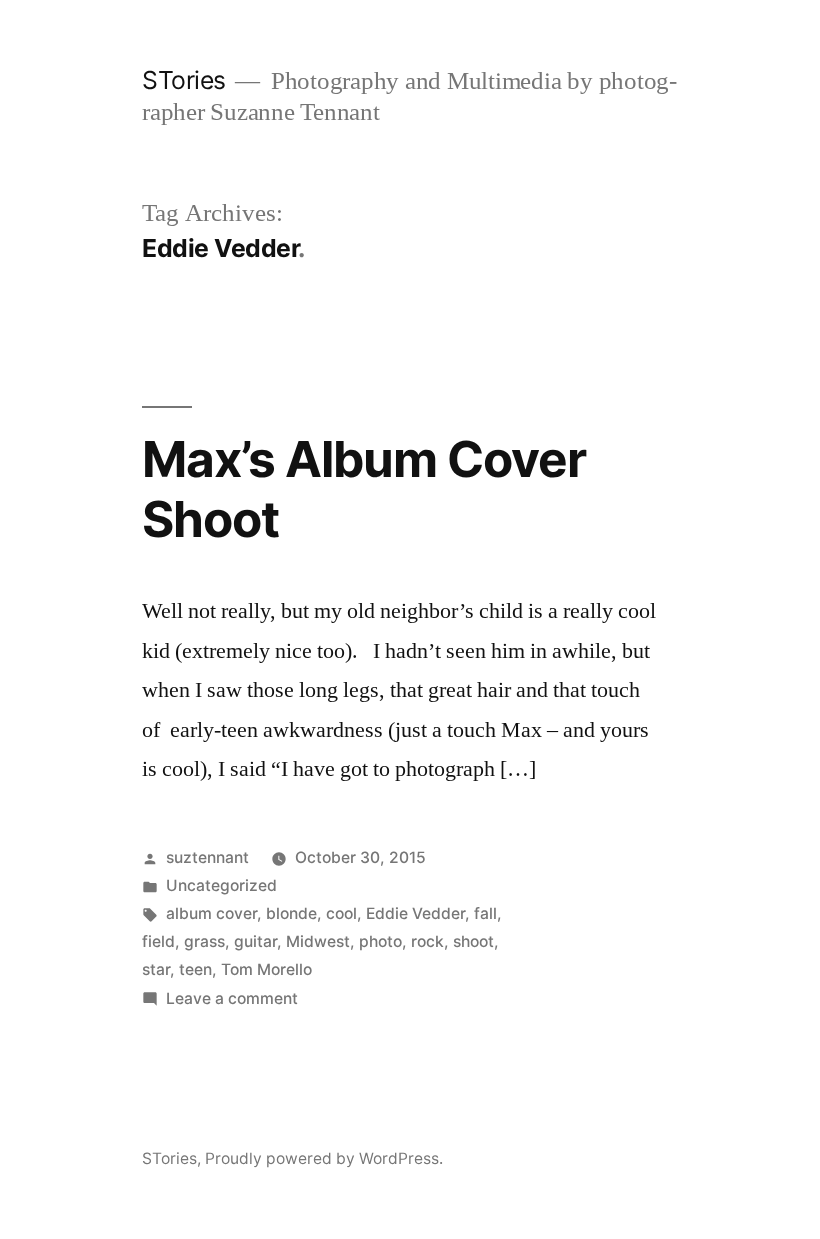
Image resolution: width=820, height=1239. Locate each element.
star (156, 969)
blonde (291, 913)
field (158, 941)
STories (184, 80)
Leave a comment (232, 998)
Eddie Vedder (415, 913)
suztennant (207, 857)
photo (380, 941)
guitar (255, 941)
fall (485, 913)
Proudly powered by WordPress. (324, 1158)
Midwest (318, 941)
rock (427, 941)
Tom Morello (266, 969)
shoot (473, 941)
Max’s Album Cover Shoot (364, 488)
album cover (211, 913)
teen (195, 969)
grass (204, 941)
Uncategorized (221, 885)
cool (341, 913)
